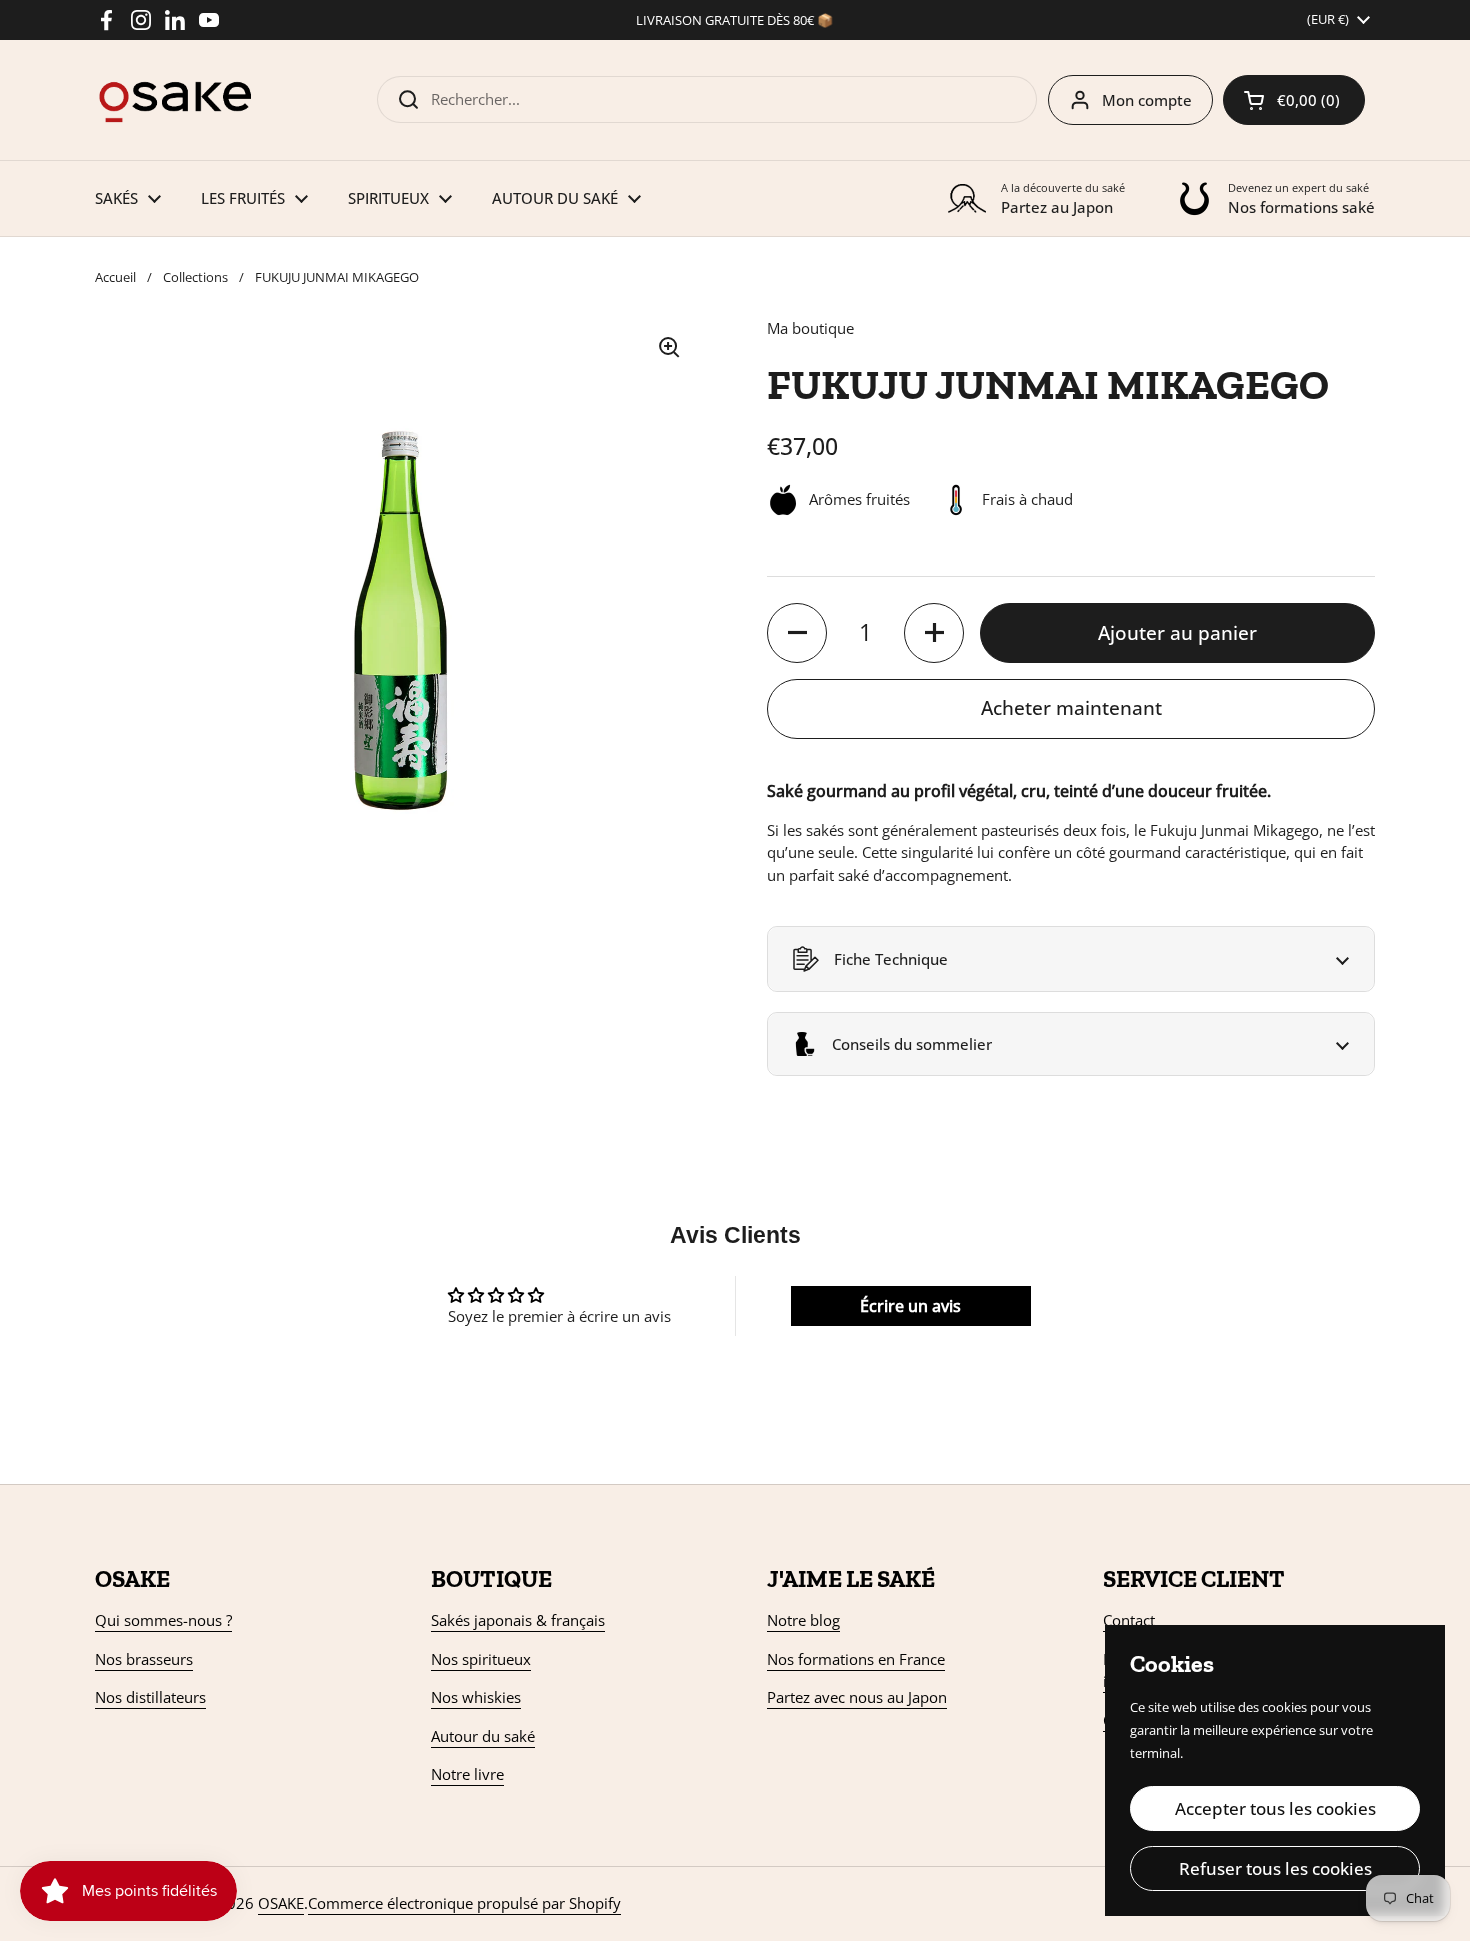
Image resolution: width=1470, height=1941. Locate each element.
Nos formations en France (856, 1659)
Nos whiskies (476, 1697)
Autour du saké (483, 1736)
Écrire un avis (910, 1306)
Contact (1129, 1620)
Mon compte (1147, 100)
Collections (195, 277)
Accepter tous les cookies (1275, 1808)
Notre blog (803, 1620)
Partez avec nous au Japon (857, 1697)
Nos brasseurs (144, 1659)
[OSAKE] (175, 100)
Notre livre (467, 1774)
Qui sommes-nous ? (163, 1620)
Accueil (115, 277)
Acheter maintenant (1071, 707)
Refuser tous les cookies (1275, 1868)
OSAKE (281, 1903)
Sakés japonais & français (518, 1620)
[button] (1294, 100)
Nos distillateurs (150, 1697)
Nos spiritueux (481, 1659)
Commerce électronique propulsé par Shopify (464, 1903)
